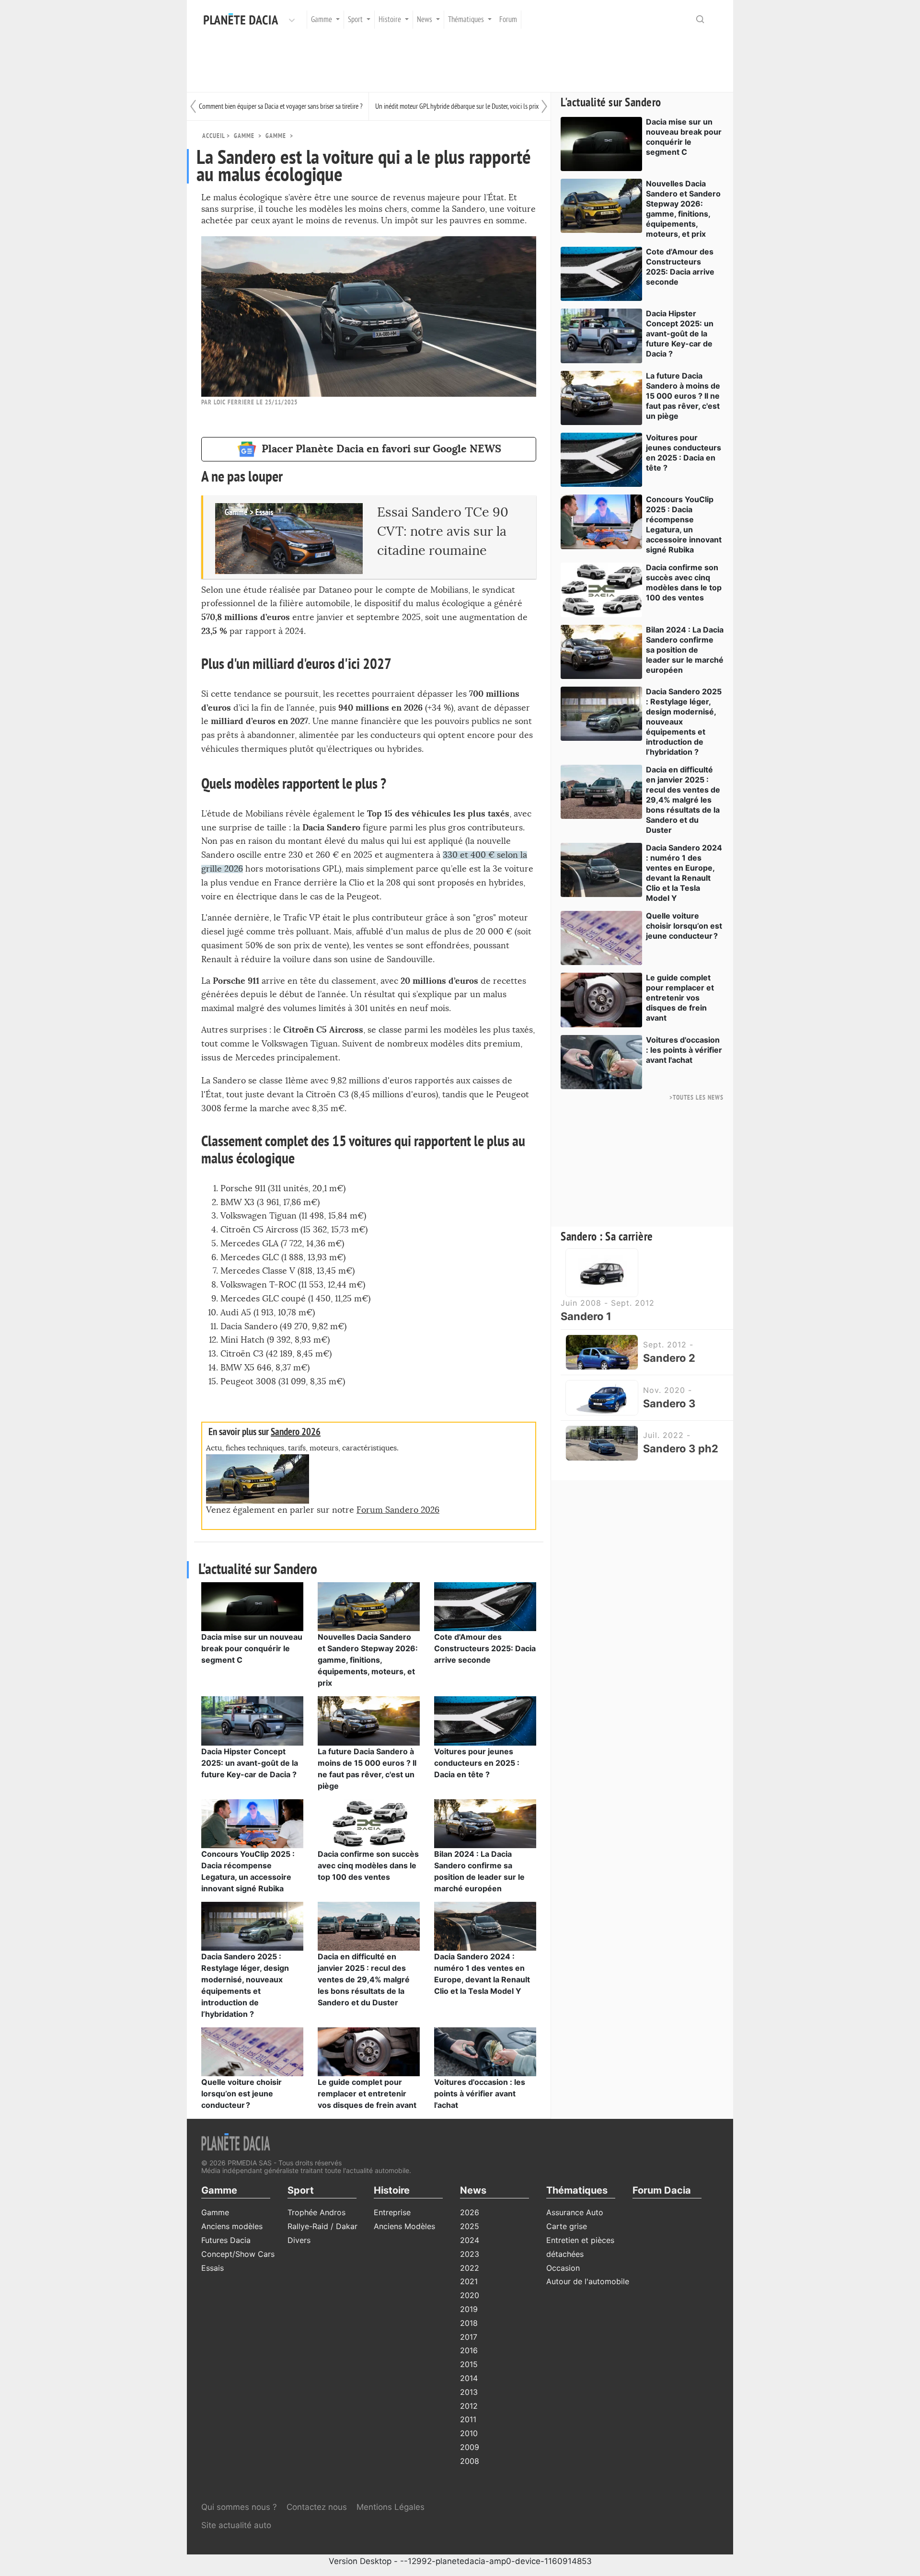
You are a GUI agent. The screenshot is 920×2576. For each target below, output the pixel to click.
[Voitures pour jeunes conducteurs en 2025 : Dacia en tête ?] (485, 1720)
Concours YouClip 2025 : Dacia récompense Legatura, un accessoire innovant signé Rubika (684, 524)
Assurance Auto (575, 2212)
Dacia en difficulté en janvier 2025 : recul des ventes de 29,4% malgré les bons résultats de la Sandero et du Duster (364, 1979)
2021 (469, 2281)
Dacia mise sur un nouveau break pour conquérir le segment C (252, 1648)
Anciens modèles (232, 2226)
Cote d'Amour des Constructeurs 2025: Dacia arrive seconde (485, 1648)
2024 (470, 2240)
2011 (468, 2419)
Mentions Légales (391, 2507)
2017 (469, 2337)
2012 (469, 2406)
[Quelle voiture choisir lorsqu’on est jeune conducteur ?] (252, 2051)
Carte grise (567, 2226)
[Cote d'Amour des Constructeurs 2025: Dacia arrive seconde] (485, 1606)
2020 (470, 2295)
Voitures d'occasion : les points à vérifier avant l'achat (480, 2093)
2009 (470, 2447)
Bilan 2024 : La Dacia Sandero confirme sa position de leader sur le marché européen (685, 650)
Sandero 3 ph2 (681, 1449)
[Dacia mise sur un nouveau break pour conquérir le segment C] (252, 1606)
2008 (470, 2461)
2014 (469, 2378)
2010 (469, 2433)
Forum (508, 20)
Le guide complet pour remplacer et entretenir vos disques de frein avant (367, 2093)
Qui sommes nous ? (239, 2507)
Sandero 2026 (296, 1432)
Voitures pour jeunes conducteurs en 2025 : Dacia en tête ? (477, 1763)
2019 (469, 2309)
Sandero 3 (669, 1403)
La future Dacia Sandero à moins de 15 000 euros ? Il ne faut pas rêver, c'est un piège (683, 396)
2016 (469, 2350)
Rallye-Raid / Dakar (322, 2226)
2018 (469, 2323)
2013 (469, 2392)
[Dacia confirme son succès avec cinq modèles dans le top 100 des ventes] (369, 1823)
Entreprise (392, 2212)
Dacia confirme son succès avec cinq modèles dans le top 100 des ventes (368, 1865)
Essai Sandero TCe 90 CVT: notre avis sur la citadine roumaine (443, 532)
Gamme (276, 136)
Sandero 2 (669, 1358)
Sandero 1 (586, 1316)
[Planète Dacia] (243, 20)
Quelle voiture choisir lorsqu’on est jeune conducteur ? (241, 2093)
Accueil (213, 136)
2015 (469, 2364)
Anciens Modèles (404, 2226)
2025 (470, 2226)
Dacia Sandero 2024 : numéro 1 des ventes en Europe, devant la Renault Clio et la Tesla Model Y (684, 873)
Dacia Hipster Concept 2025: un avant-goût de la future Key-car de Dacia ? (250, 1763)
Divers (299, 2240)
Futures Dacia (226, 2240)
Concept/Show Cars (238, 2254)
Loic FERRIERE (234, 402)
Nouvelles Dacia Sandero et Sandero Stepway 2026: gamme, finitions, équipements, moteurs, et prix (368, 1660)
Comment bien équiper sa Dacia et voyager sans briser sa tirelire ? (281, 106)
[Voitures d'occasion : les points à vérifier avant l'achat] (485, 2051)
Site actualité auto (236, 2525)
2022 (470, 2268)
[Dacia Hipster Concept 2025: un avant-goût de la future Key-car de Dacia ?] (252, 1720)
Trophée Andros (316, 2212)
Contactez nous (317, 2507)
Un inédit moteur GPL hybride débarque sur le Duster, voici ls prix (457, 106)
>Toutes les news (696, 1098)
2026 (470, 2212)
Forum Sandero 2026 (398, 1510)
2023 (470, 2254)
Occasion (563, 2268)
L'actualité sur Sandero (611, 103)
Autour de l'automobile (588, 2281)
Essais (213, 2268)
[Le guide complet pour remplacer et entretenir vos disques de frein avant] (369, 2051)
